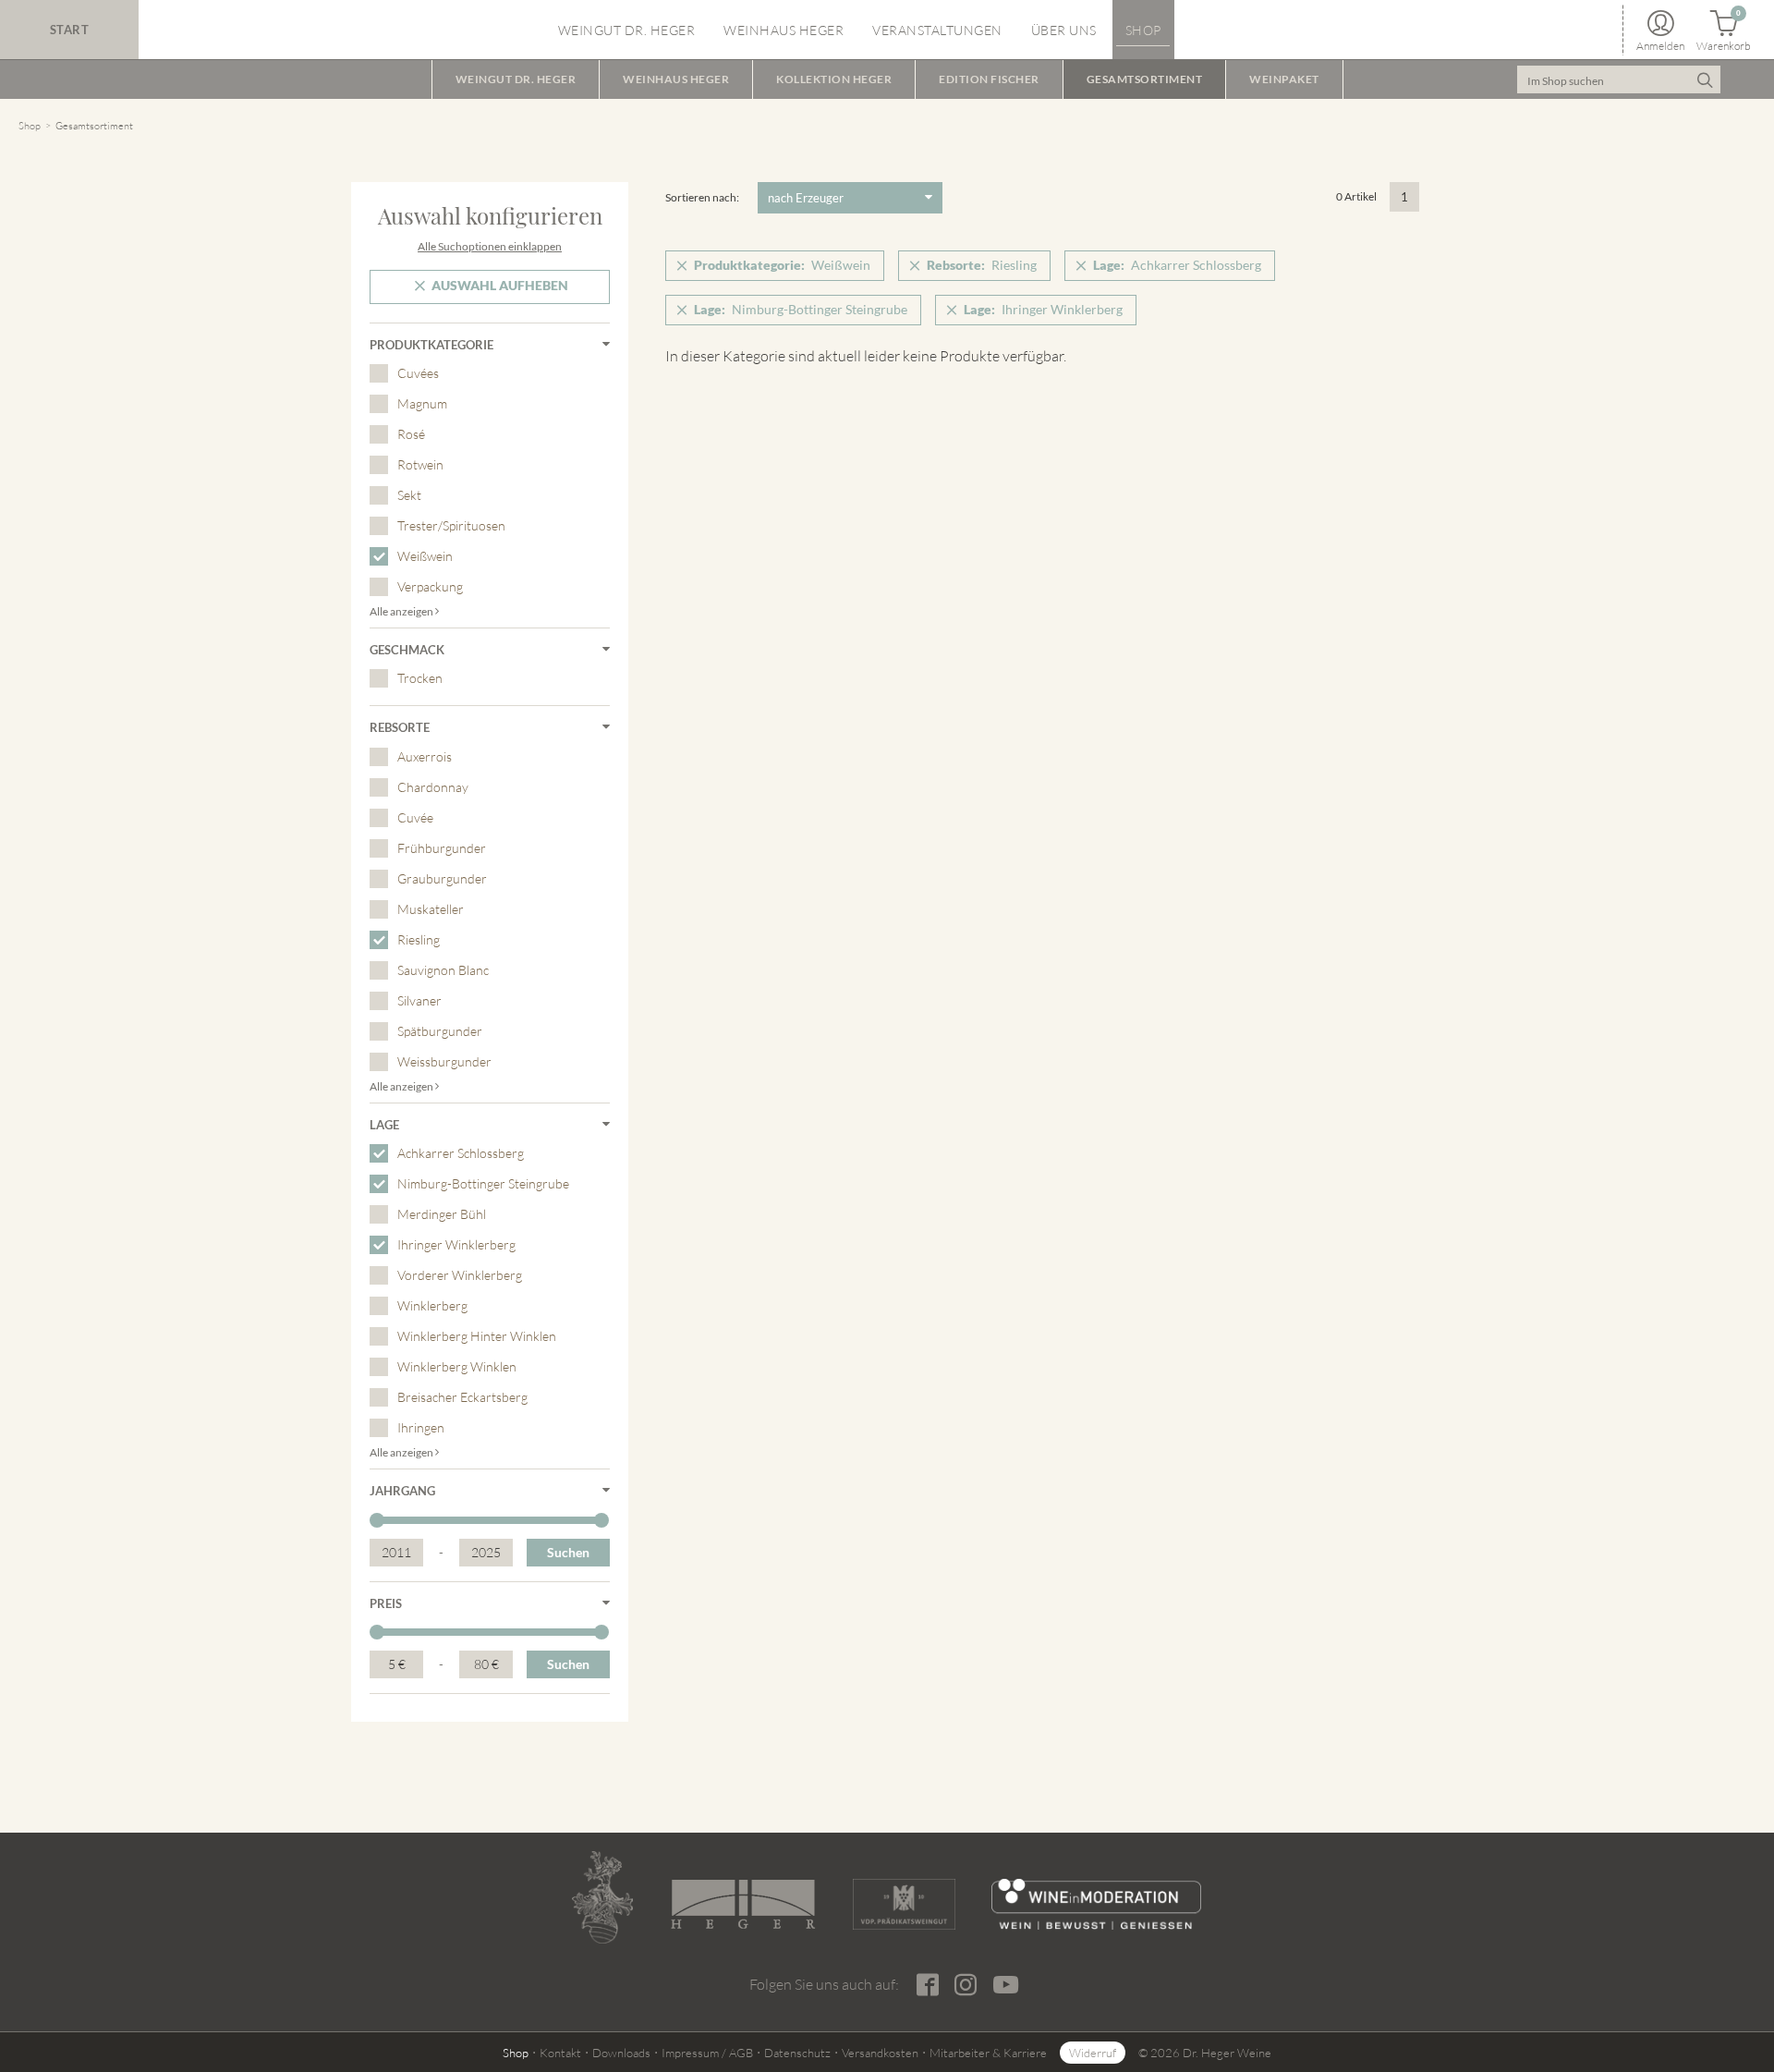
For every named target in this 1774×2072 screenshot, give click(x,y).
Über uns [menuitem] (1064, 30)
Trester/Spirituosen (451, 525)
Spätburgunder (440, 1031)
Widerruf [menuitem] (1093, 2053)
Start (70, 30)
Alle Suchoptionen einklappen (490, 246)
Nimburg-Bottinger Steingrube (483, 1183)
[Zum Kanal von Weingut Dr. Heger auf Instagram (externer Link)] (1005, 1984)
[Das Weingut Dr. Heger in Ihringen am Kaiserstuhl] (602, 1897)
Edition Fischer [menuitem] (989, 79)
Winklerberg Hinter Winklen (477, 1336)
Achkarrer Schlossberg (461, 1153)
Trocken (420, 678)
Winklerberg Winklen (457, 1366)
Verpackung (430, 586)
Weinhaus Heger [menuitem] (784, 30)
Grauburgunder (442, 878)
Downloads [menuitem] (621, 2053)
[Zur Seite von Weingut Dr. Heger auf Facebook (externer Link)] (927, 1985)
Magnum (422, 403)
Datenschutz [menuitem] (797, 2053)
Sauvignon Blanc (443, 970)
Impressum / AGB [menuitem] (707, 2053)
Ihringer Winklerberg (456, 1244)
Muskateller (431, 909)
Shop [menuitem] (1143, 30)
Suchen (568, 1552)
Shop (30, 126)
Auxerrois (425, 756)
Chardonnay (433, 787)
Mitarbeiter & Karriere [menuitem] (988, 2053)
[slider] (377, 1520)
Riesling (419, 939)
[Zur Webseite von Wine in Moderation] (1096, 1904)
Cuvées (418, 373)
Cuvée (415, 817)
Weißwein (425, 556)
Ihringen (421, 1427)
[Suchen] (1704, 79)
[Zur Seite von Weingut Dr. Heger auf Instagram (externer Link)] (965, 1985)
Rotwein (420, 464)
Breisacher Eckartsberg (462, 1397)
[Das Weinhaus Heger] (743, 1904)
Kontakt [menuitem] (560, 2053)
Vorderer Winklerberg (460, 1275)
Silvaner (419, 1000)
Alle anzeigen (402, 611)
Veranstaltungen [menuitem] (937, 30)
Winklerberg (432, 1305)
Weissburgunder (444, 1061)
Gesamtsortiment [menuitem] (1145, 79)
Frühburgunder (442, 848)
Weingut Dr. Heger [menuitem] (627, 30)
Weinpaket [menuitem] (1284, 79)
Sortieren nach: (702, 197)
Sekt (409, 495)
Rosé (411, 434)
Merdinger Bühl (442, 1214)
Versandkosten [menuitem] (880, 2053)
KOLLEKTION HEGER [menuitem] (834, 79)
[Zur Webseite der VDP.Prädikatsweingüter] (904, 1904)
